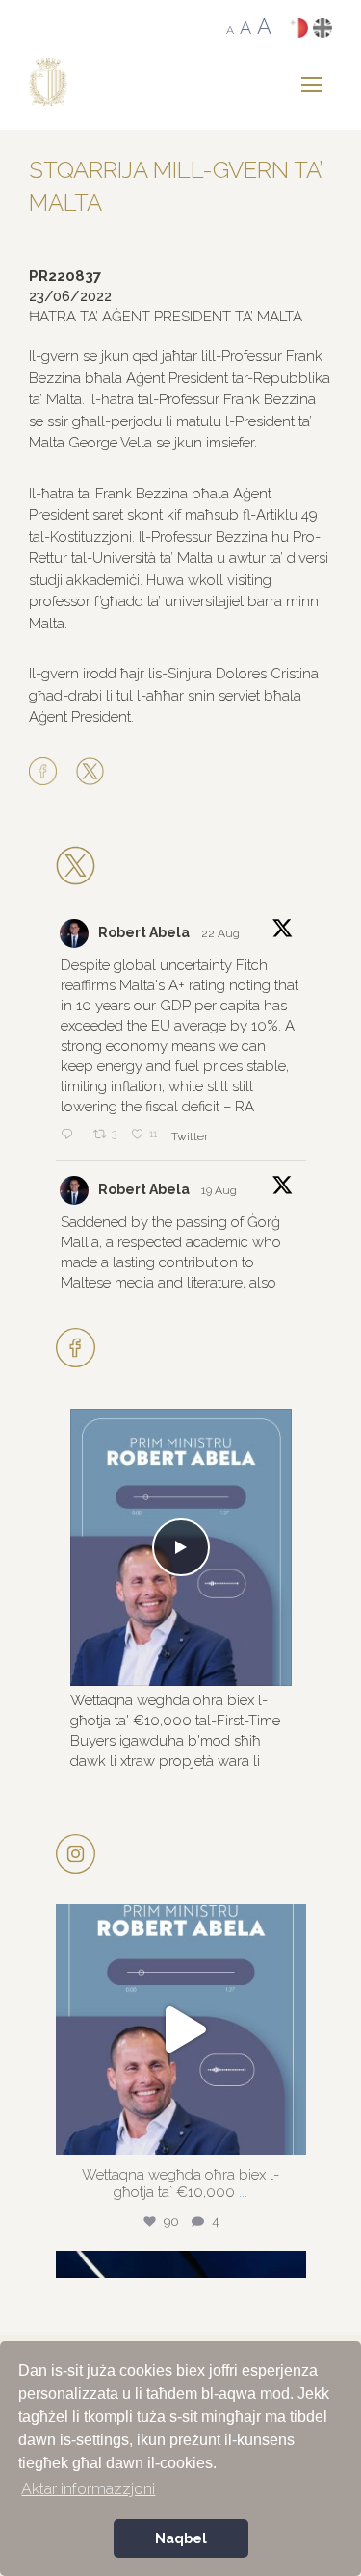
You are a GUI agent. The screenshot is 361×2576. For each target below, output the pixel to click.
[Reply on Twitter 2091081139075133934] (72, 1135)
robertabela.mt (178, 1925)
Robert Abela (144, 932)
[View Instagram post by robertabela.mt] (287, 2131)
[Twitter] (90, 773)
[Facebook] (48, 773)
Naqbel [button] (181, 2538)
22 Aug (222, 933)
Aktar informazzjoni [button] (88, 2489)
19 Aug (220, 1190)
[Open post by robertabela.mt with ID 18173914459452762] (181, 2029)
